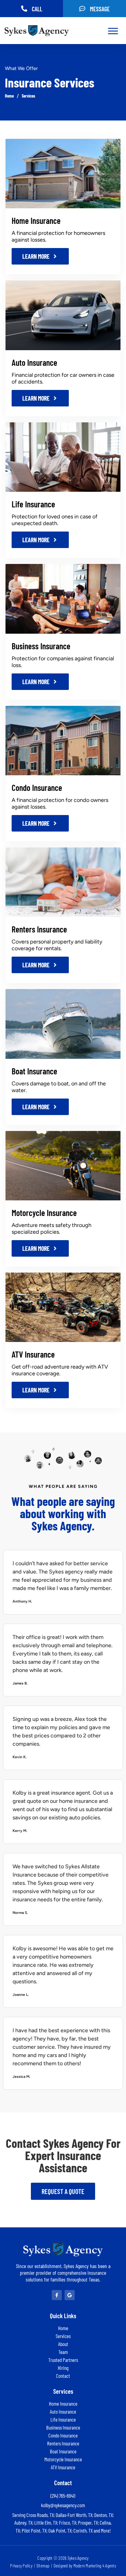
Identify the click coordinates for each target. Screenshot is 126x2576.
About (63, 2344)
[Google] (70, 2295)
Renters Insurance (39, 929)
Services (28, 96)
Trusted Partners (63, 2360)
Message (100, 9)
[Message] (82, 9)
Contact (63, 2376)
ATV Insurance (33, 1354)
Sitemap (43, 2566)
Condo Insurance (37, 788)
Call (37, 9)
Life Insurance (33, 504)
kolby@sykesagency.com (63, 2505)
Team (63, 2352)
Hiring (63, 2368)
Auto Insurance (34, 362)
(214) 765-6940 (63, 2496)
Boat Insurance (34, 1071)
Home (9, 96)
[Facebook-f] (57, 2295)
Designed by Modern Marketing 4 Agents (85, 2566)
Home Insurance (36, 221)
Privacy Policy (21, 2566)
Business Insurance (41, 646)
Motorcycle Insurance (44, 1213)
